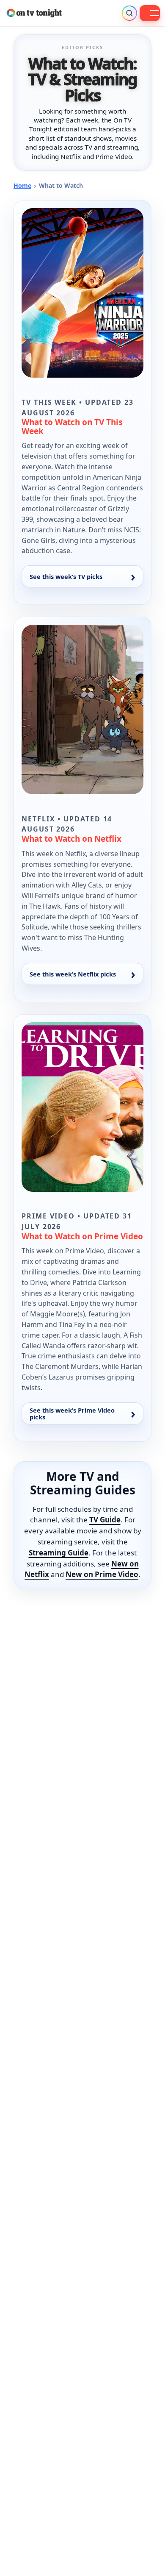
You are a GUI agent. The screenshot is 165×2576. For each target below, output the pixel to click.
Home (22, 185)
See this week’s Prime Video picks (72, 1413)
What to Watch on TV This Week (72, 426)
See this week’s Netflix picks (73, 974)
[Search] (129, 13)
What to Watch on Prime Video (82, 1236)
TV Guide (105, 1520)
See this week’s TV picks (66, 576)
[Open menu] (150, 13)
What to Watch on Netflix (71, 839)
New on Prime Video (102, 1574)
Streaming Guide (59, 1553)
